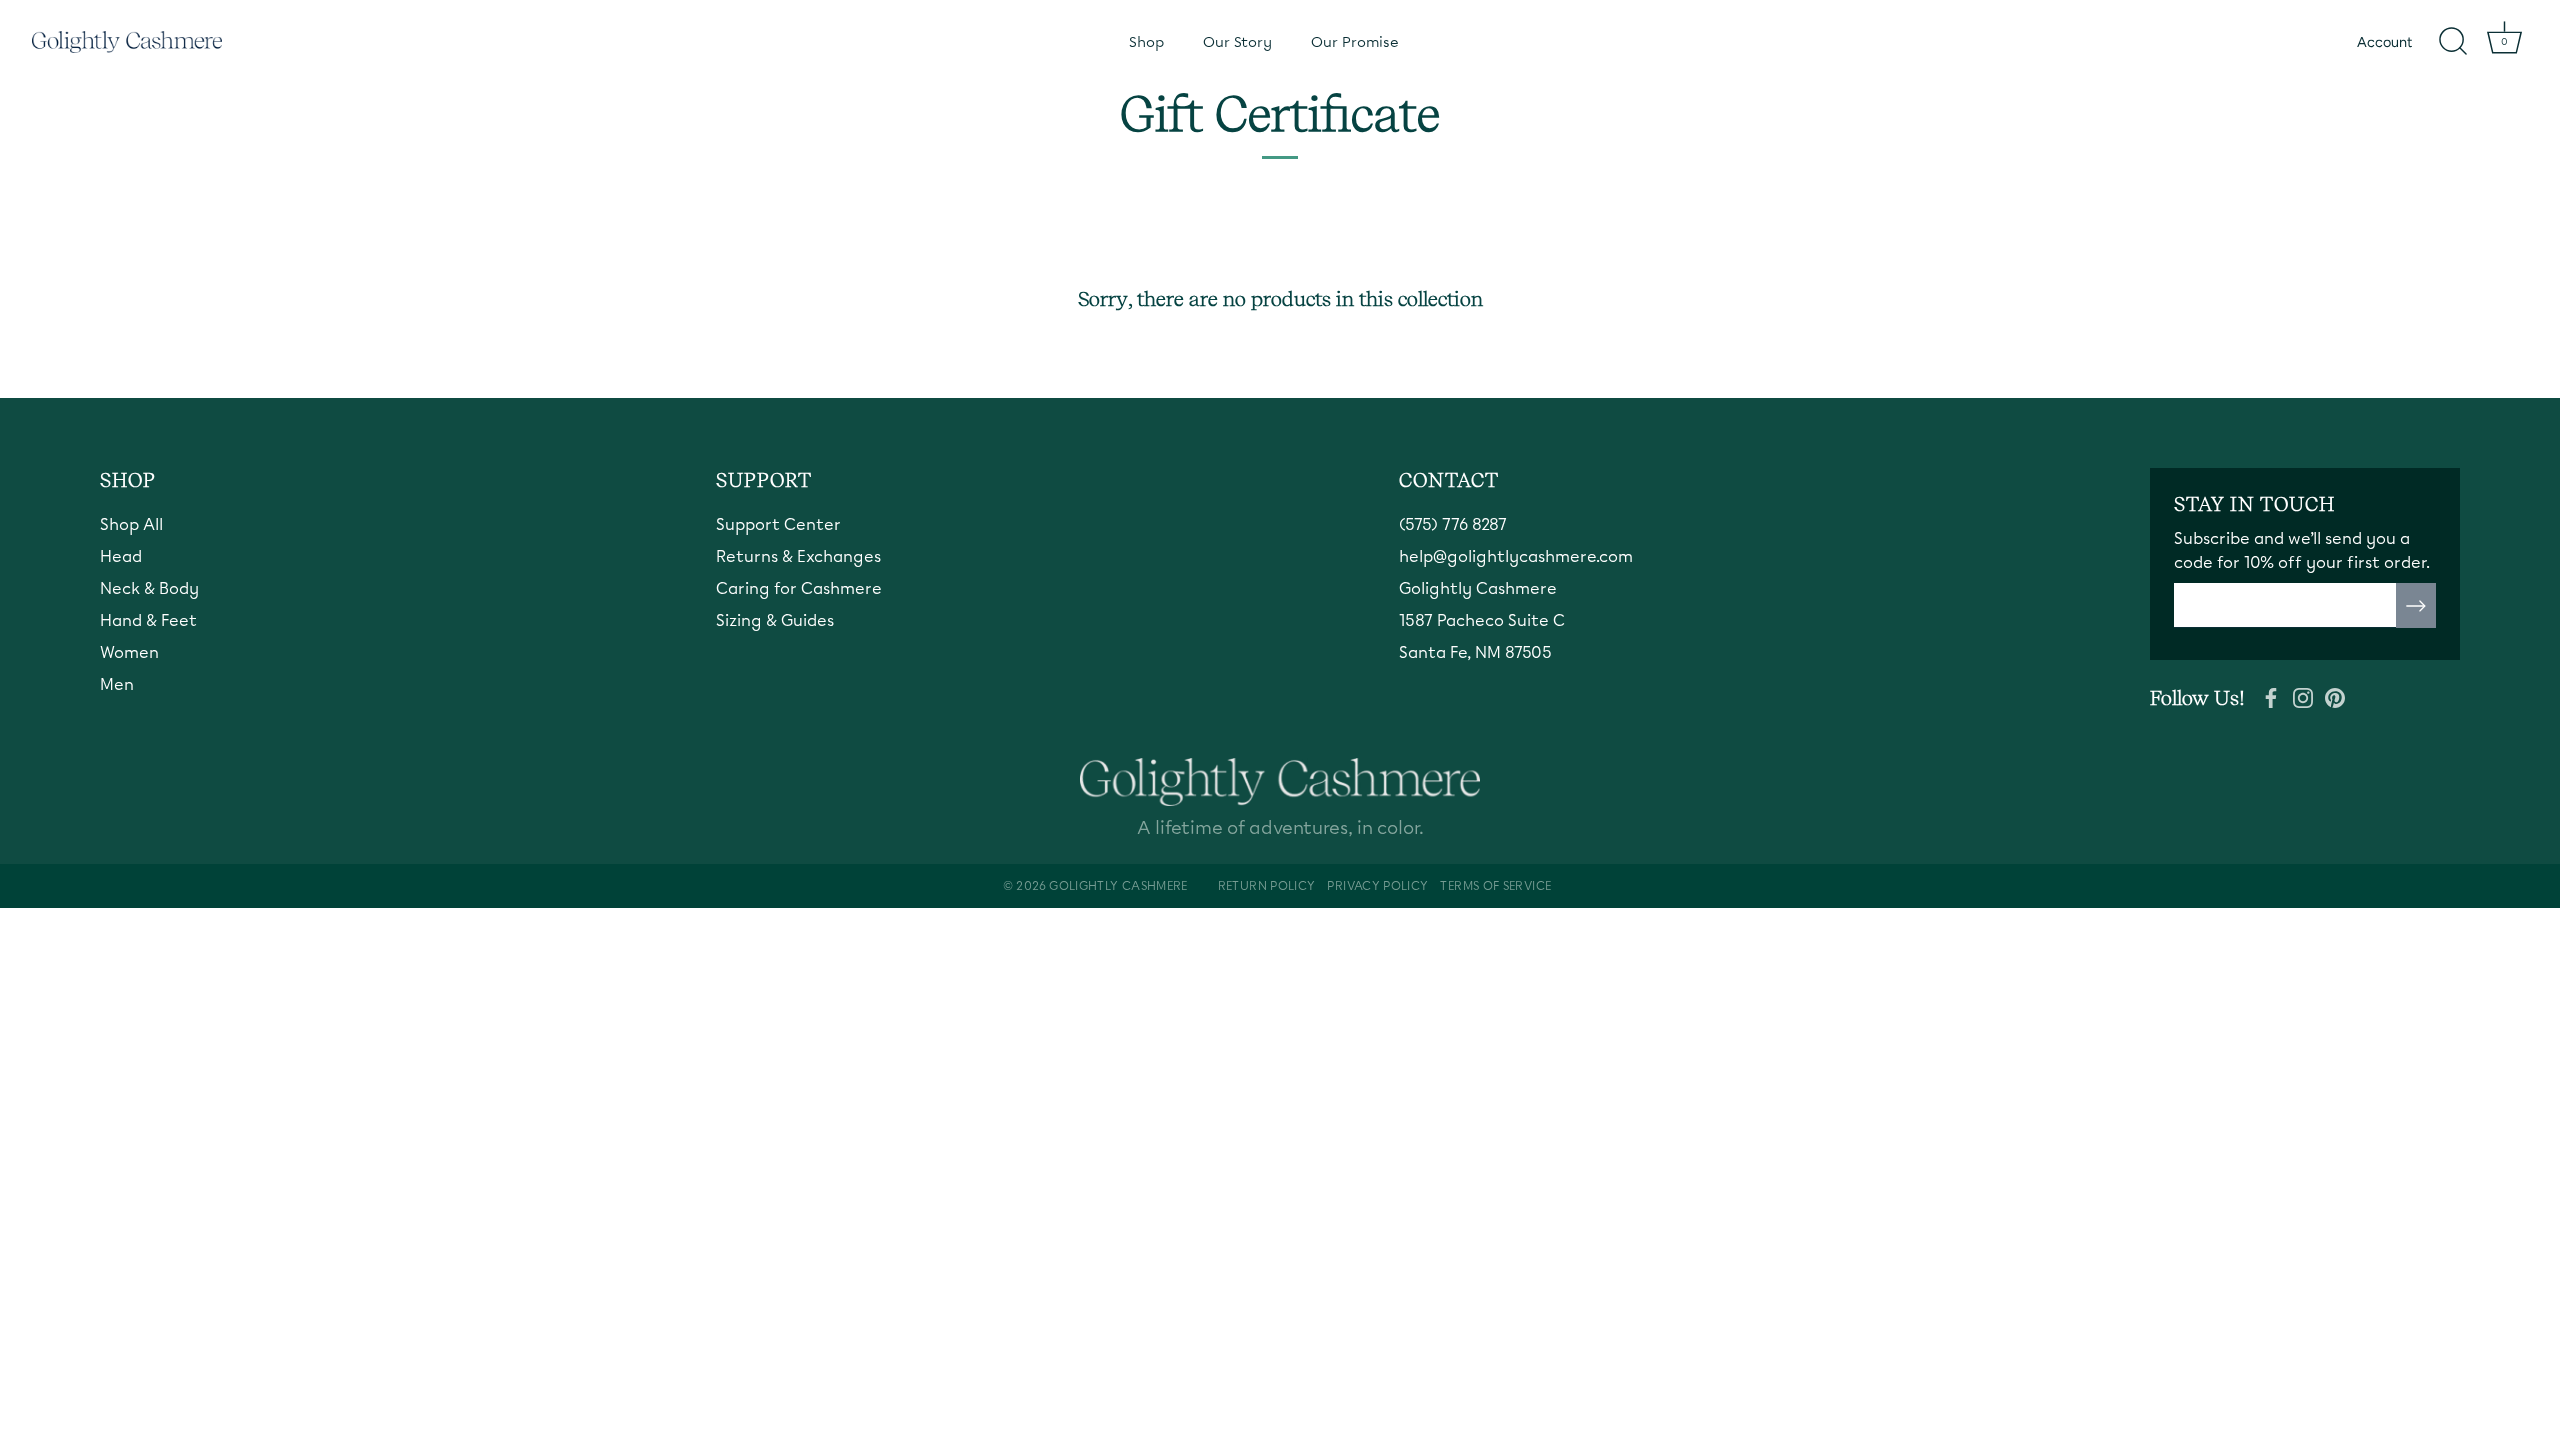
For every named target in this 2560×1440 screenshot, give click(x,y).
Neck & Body (149, 588)
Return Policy (1267, 886)
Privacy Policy (1377, 886)
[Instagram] (2303, 695)
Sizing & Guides (775, 620)
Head (121, 556)
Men (117, 684)
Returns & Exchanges (798, 556)
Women (129, 652)
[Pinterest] (2335, 695)
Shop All (131, 524)
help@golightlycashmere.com (1516, 556)
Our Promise (1355, 42)
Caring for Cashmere (799, 588)
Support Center (778, 524)
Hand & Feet (148, 620)
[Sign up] (2416, 606)
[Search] (2453, 42)
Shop (1146, 42)
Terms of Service (1495, 886)
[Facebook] (2271, 695)
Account (2384, 42)
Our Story (1237, 42)
